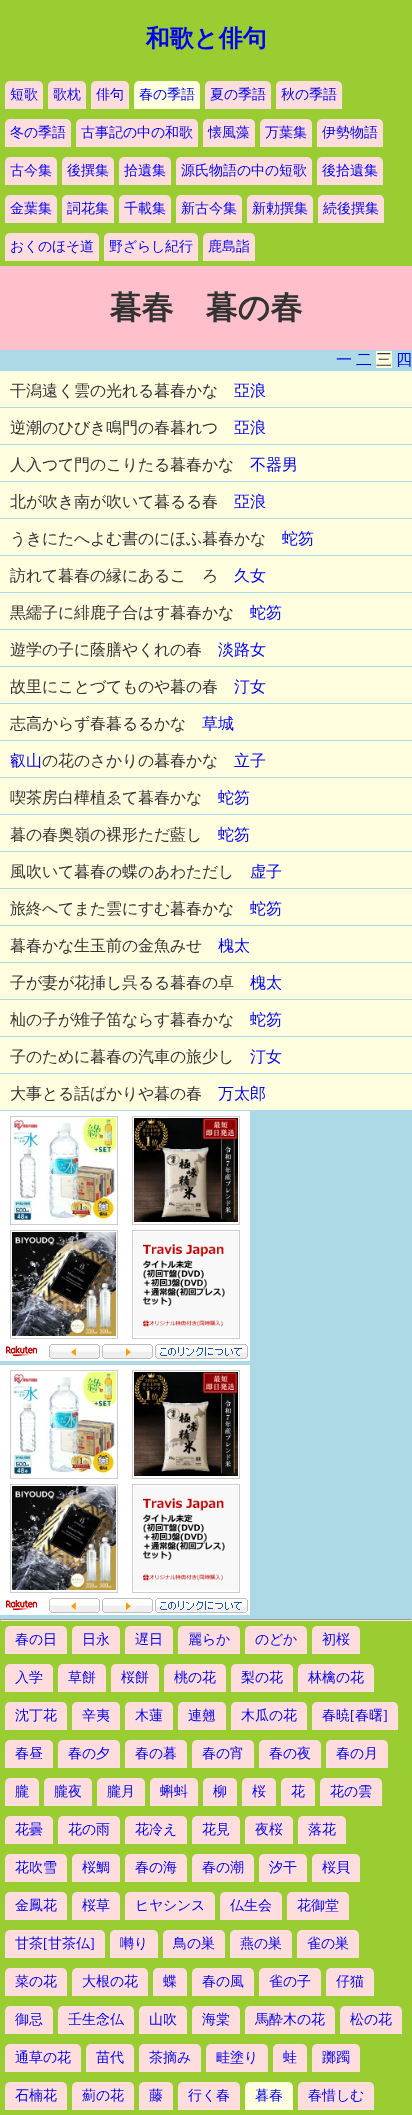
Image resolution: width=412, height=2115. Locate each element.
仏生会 (251, 1905)
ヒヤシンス (170, 1905)
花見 (216, 1829)
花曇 (29, 1829)
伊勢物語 (350, 132)
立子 (250, 760)
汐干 (283, 1867)
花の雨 (89, 1829)
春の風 (223, 1981)
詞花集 (88, 208)
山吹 (163, 2019)
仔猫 (350, 1981)
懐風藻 (229, 132)
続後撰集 (351, 208)
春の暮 (156, 1753)
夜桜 (269, 1829)
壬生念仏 (96, 2019)
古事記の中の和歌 (137, 132)
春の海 (156, 1867)
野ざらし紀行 (151, 246)
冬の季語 (38, 132)
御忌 (29, 2019)
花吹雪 (36, 1867)
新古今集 (209, 208)
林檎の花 (336, 1677)
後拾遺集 (350, 170)
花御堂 (318, 1905)
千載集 (145, 208)
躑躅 (336, 2057)
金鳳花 (36, 1905)
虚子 (266, 871)
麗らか (209, 1639)
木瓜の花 (269, 1715)
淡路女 (242, 649)
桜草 (96, 1905)
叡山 (26, 760)
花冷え (156, 1829)
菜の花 (36, 1981)
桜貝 (336, 1867)
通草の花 (43, 2057)
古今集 (31, 170)
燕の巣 (261, 1943)
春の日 (36, 1639)
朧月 (121, 1791)
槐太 (234, 945)
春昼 (29, 1753)
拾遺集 (145, 170)
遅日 (149, 1639)
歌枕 (67, 94)
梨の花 (262, 1677)
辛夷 (96, 1715)
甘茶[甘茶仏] (55, 1943)
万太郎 (242, 1093)
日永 (96, 1639)
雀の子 (290, 1981)
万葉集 (286, 132)
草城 (218, 723)
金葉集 (31, 208)
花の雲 (351, 1791)
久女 (250, 575)
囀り (134, 1943)
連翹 (202, 1715)
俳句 (110, 94)
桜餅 (135, 1677)
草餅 (82, 1677)
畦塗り (237, 2057)
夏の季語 (238, 94)
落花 (322, 1829)
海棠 (216, 2019)
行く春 (209, 2095)
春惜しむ (336, 2095)
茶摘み (170, 2057)
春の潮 (223, 1867)
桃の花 (195, 1677)
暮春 (269, 2095)
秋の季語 (309, 94)
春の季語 (167, 94)
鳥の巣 (194, 1943)
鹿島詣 (229, 246)
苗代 (110, 2057)
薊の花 (103, 2095)
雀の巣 (328, 1943)
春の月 (357, 1753)
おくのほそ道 (52, 246)
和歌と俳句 (206, 38)
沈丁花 (36, 1715)
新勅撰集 (280, 208)
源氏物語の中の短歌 (244, 170)
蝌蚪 (174, 1791)
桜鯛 (96, 1867)
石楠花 (36, 2095)
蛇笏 (298, 538)
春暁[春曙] (355, 1715)
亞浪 (250, 390)
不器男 (274, 464)
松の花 (371, 2019)
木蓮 (149, 1715)
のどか (276, 1639)
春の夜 (290, 1753)
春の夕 (89, 1753)
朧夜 (68, 1791)
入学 (29, 1677)
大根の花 (110, 1981)
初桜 (336, 1639)
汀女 (250, 686)
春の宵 (223, 1753)
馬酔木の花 (290, 2019)
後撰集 (88, 170)
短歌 (24, 94)
